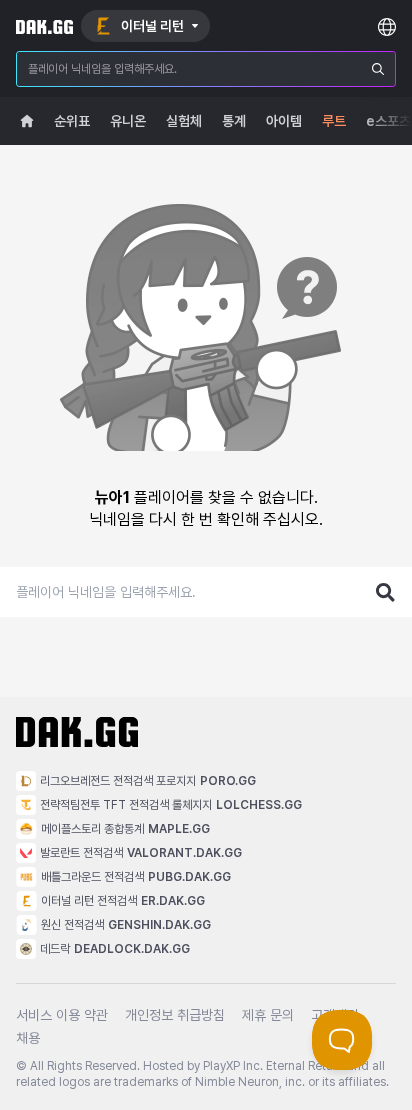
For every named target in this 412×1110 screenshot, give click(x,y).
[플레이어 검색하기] (386, 592)
